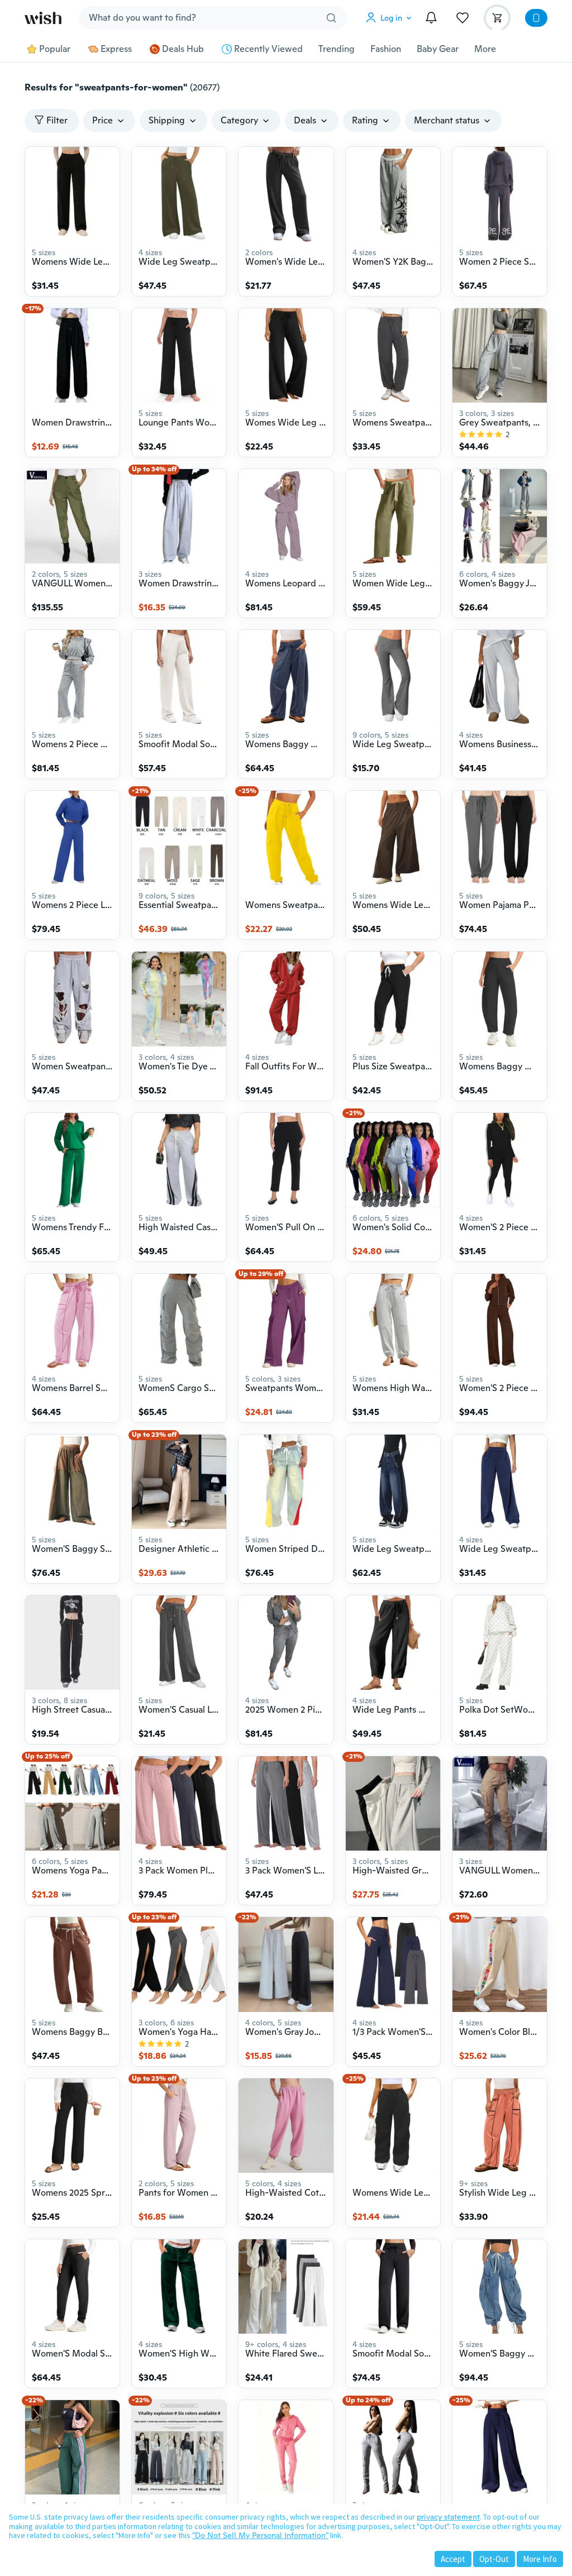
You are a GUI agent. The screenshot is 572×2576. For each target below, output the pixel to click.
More (485, 49)
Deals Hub (183, 49)
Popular (55, 49)
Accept (453, 2559)
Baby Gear (438, 49)
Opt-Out (494, 2559)
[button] (391, 18)
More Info (540, 2559)
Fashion (386, 49)
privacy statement (448, 2517)
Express (116, 49)
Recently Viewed (268, 49)
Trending (337, 49)
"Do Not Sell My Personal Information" (260, 2535)
